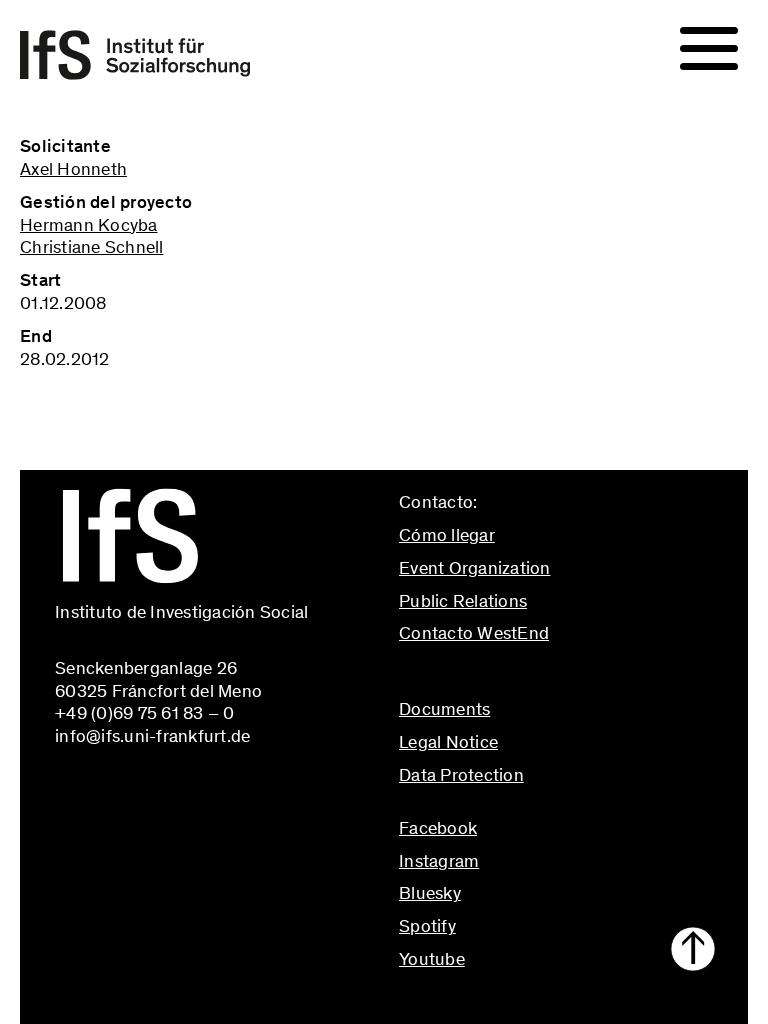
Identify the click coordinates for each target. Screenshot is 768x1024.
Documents (444, 709)
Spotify (427, 926)
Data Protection (461, 775)
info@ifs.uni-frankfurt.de (496, 676)
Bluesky (430, 893)
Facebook (438, 828)
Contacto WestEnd (474, 633)
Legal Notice (448, 742)
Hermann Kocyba (89, 225)
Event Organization (475, 568)
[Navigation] (709, 49)
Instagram (439, 861)
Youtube (432, 959)
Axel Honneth (73, 169)
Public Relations (463, 601)
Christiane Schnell (92, 247)
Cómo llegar (447, 535)
